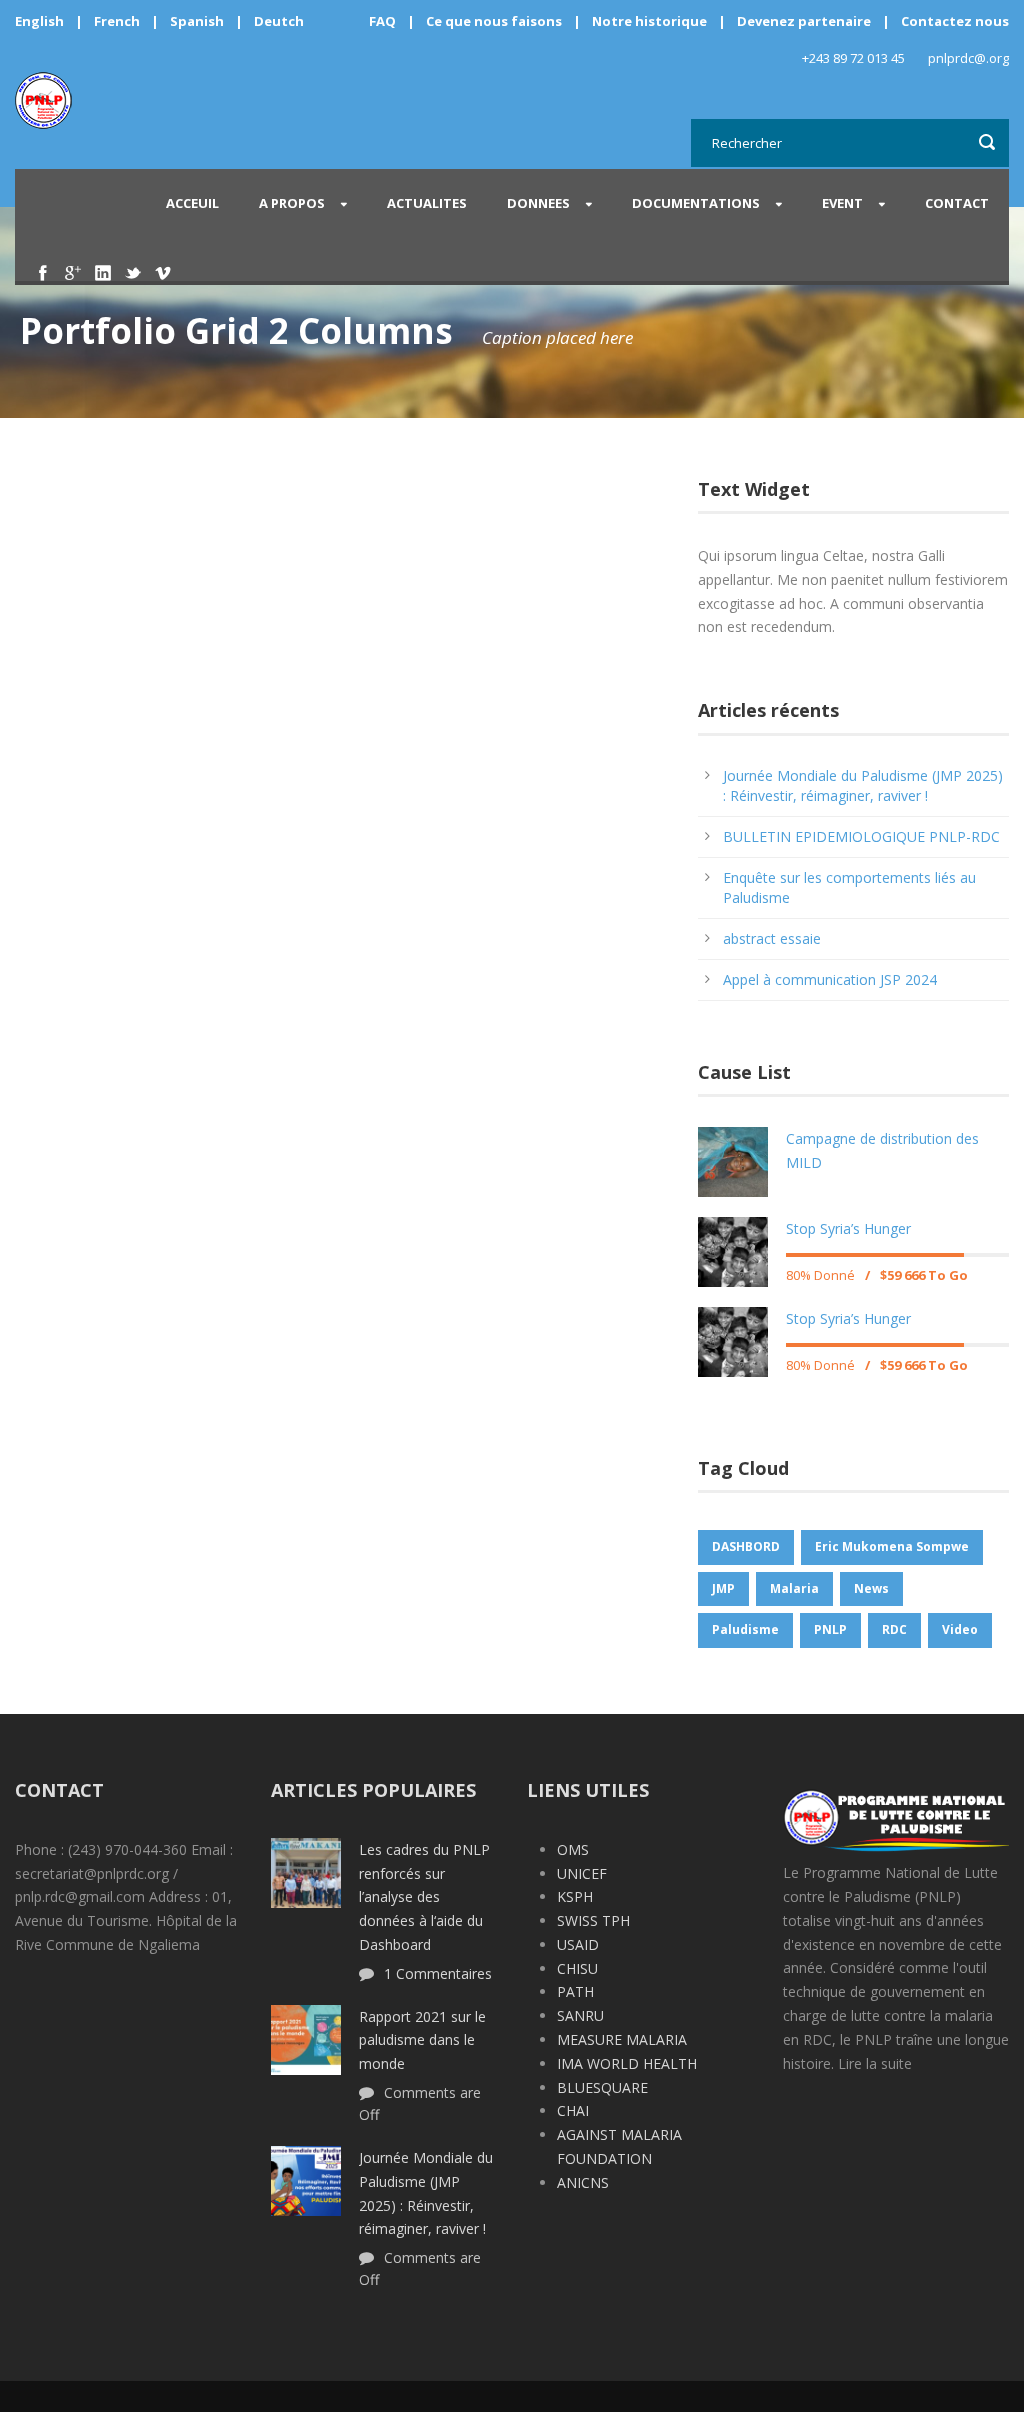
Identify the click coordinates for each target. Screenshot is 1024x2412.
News (871, 1588)
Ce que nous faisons (494, 21)
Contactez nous (955, 21)
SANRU (580, 2015)
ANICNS (583, 2182)
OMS (573, 1849)
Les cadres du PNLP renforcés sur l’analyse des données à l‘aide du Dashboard (424, 1897)
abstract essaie (772, 938)
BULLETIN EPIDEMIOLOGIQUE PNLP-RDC (861, 836)
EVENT (842, 203)
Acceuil (192, 203)
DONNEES (538, 203)
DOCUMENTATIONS (696, 203)
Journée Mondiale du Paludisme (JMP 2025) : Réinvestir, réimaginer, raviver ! (863, 785)
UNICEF (582, 1873)
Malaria (794, 1588)
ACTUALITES (427, 203)
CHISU (577, 1968)
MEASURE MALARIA (622, 2039)
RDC (894, 1629)
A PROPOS (292, 203)
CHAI (573, 2110)
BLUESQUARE (602, 2087)
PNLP (830, 1629)
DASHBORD (746, 1546)
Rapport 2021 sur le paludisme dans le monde (422, 2040)
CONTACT (957, 203)
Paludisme (745, 1629)
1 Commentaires (438, 1973)
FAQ (382, 21)
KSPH (575, 1896)
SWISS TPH (593, 1920)
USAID (578, 1944)
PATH (575, 1991)
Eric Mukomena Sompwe (892, 1546)
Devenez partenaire (805, 21)
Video (960, 1629)
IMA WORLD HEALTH (627, 2063)
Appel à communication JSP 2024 (830, 979)
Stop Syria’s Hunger (848, 1228)
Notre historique (649, 21)
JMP (723, 1588)
